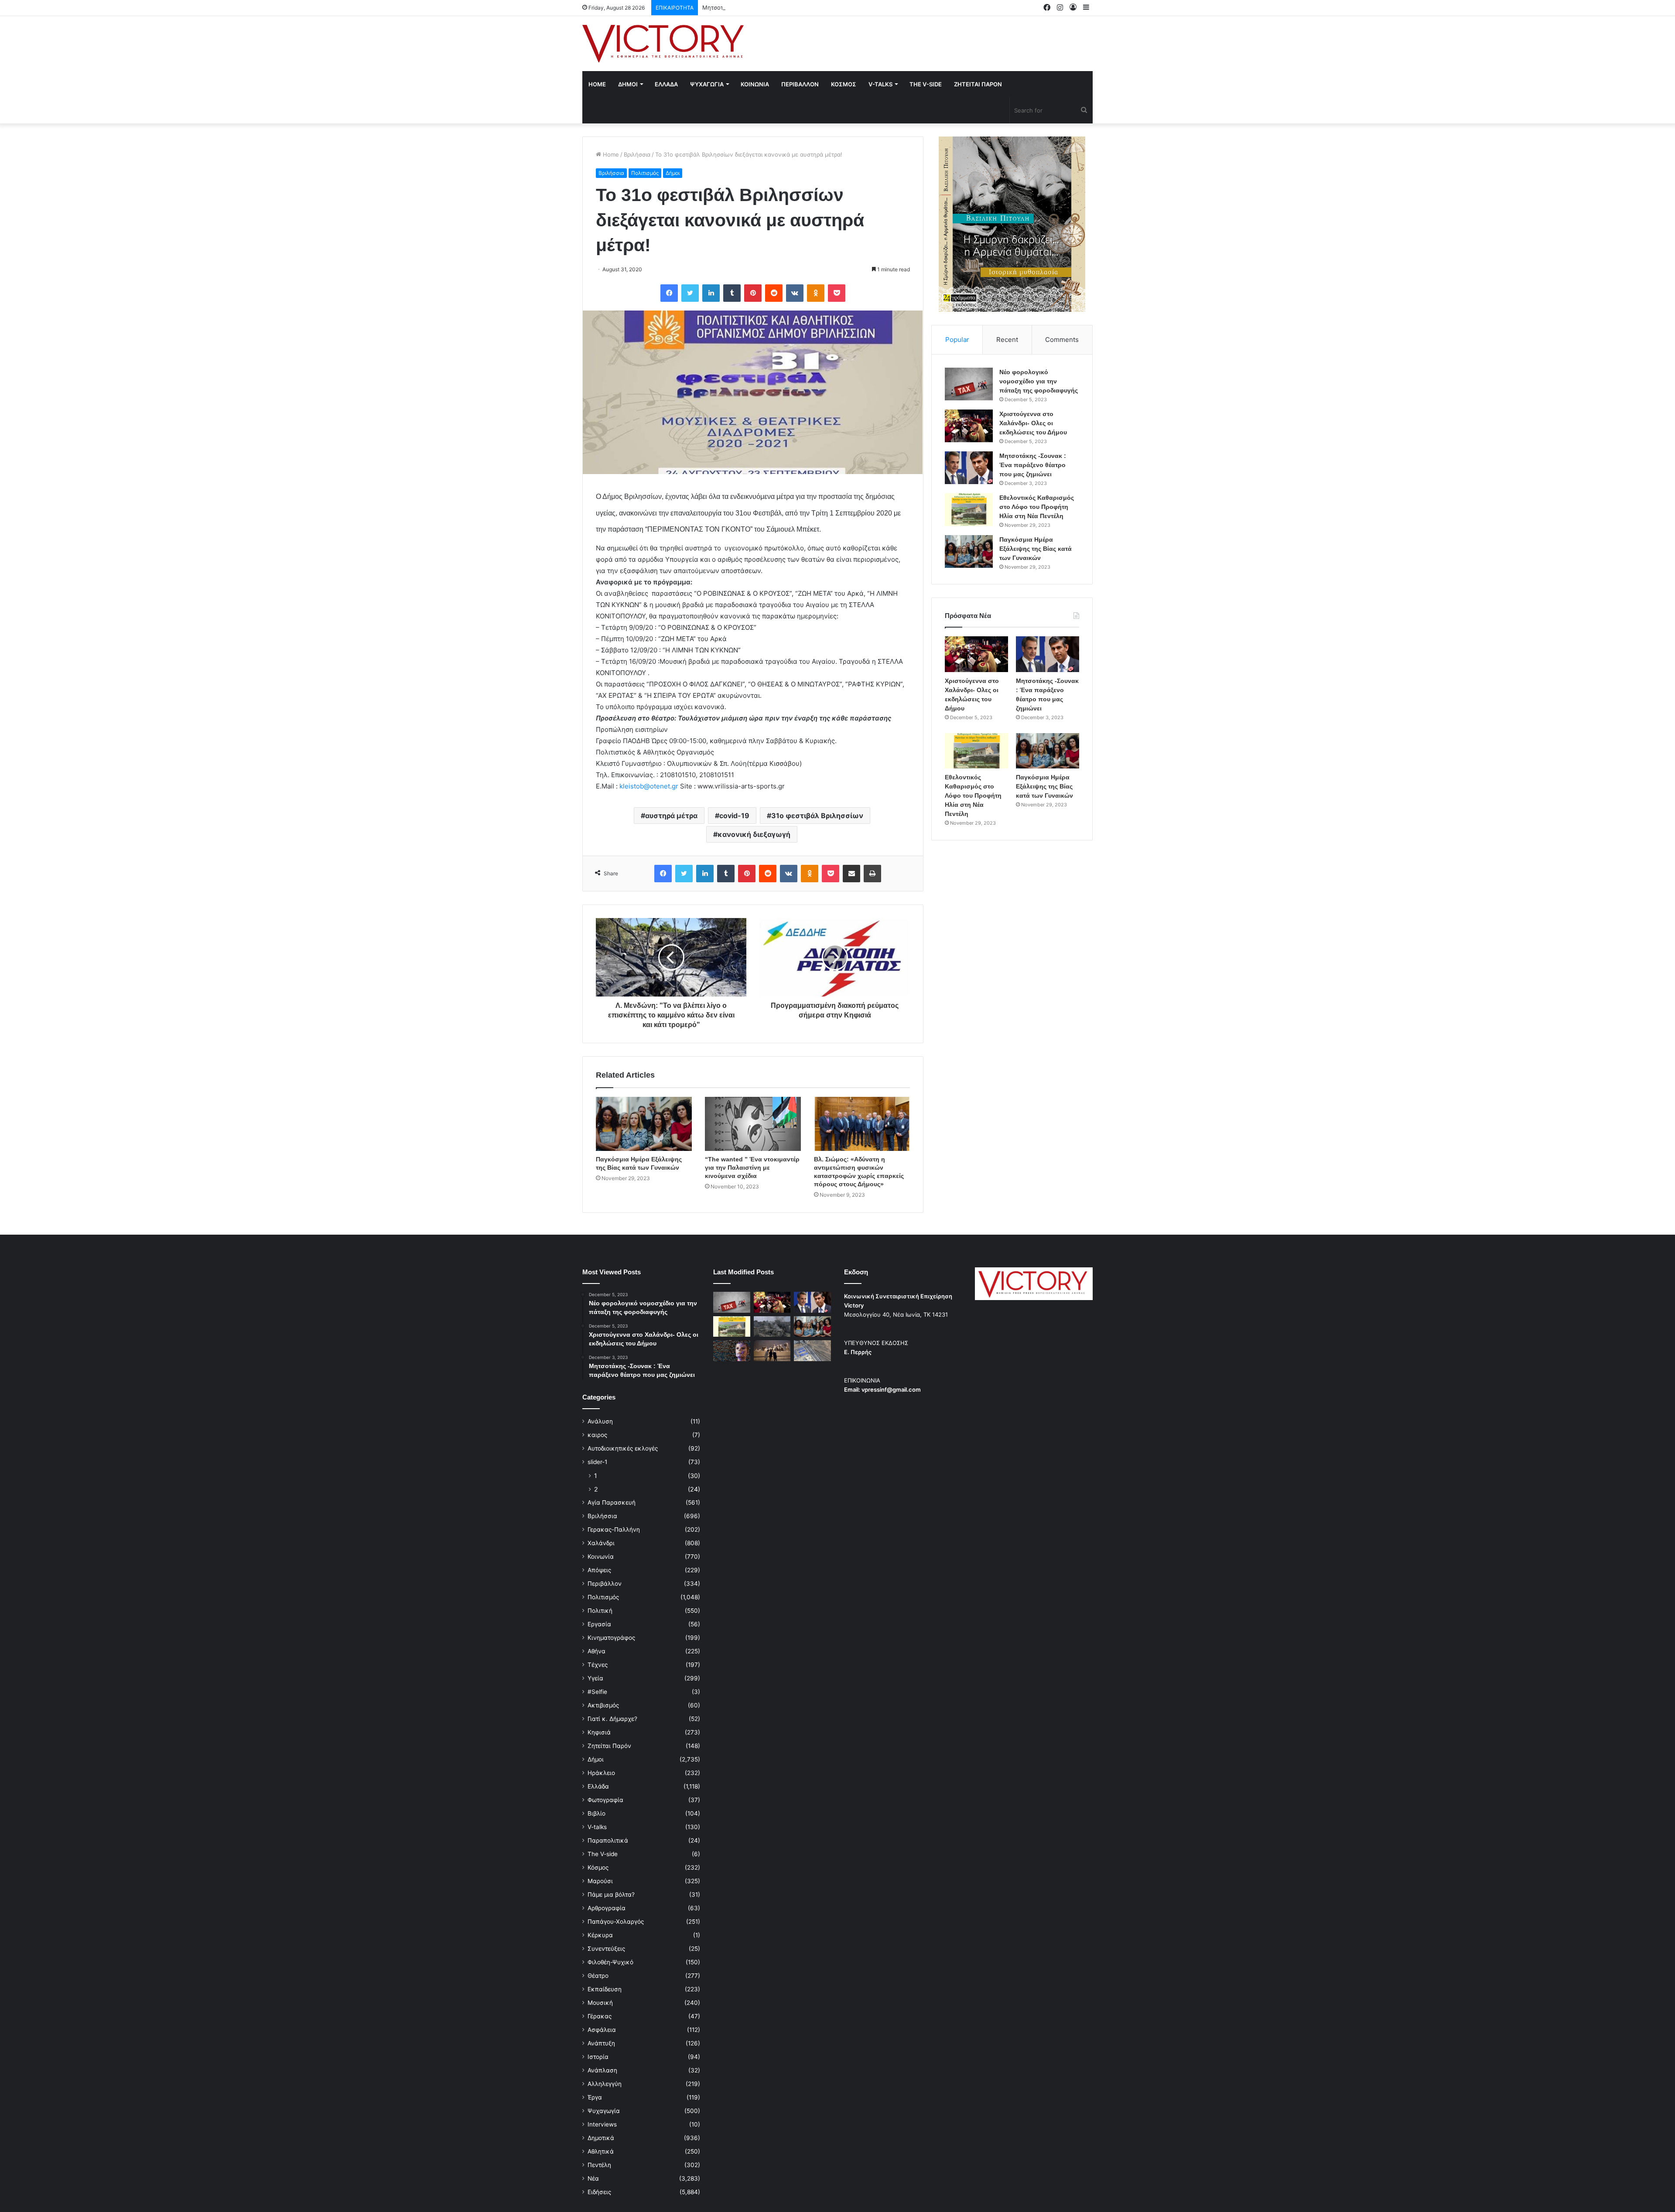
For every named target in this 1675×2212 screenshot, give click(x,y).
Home (597, 84)
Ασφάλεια (602, 2030)
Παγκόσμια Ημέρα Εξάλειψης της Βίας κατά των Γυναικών (1036, 549)
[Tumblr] (732, 293)
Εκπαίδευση (605, 1989)
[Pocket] (837, 293)
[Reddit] (774, 293)
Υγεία (595, 1678)
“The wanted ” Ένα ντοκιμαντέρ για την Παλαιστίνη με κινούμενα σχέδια (752, 1167)
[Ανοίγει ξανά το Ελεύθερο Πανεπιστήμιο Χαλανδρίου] (732, 1351)
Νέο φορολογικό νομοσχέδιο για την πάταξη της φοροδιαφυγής (1039, 381)
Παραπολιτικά (608, 1840)
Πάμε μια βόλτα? (611, 1895)
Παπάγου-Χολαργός (616, 1922)
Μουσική (600, 2003)
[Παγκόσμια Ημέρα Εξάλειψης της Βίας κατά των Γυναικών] (644, 1124)
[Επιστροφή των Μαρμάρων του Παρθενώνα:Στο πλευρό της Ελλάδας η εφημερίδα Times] (772, 1351)
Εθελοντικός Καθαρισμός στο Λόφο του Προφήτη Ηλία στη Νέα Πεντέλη (1037, 507)
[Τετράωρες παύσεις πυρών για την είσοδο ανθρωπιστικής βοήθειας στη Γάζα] (812, 1351)
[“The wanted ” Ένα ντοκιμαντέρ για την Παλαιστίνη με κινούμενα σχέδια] (753, 1124)
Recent (1007, 340)
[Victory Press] (663, 44)
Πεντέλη (599, 2165)
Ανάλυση (600, 1421)
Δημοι (628, 84)
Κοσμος (844, 84)
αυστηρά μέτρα (671, 816)
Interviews (602, 2124)
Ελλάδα (598, 1786)
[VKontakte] (795, 293)
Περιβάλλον (605, 1584)
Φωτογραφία (605, 1800)
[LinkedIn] (711, 293)
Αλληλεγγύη (605, 2084)
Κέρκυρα (600, 1935)
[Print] (872, 874)
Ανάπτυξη (601, 2043)
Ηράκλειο (601, 1773)
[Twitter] (690, 293)
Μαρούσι (600, 1881)
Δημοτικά (601, 2138)
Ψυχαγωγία (604, 2111)
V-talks (880, 84)
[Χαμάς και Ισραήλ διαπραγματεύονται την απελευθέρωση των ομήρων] (772, 1327)
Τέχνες (598, 1665)
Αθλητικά (601, 2151)
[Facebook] (669, 293)
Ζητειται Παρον (978, 84)
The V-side (926, 84)
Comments (1062, 340)
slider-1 (597, 1462)
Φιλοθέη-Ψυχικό (610, 1962)
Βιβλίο (597, 1813)
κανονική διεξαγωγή (754, 834)
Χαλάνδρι (601, 1543)
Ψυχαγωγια (707, 84)
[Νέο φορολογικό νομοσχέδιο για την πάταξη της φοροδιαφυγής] (969, 384)
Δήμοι (673, 173)
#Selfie (597, 1692)
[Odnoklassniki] (816, 293)
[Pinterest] (753, 293)
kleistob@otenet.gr (649, 786)
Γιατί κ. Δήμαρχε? (612, 1719)
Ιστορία (598, 2057)
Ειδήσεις (599, 2192)
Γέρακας (600, 2016)
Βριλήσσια (637, 154)
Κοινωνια (755, 84)
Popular (957, 340)
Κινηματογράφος (611, 1638)
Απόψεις (599, 1570)
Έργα (595, 2097)
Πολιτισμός (645, 173)
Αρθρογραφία (607, 1908)
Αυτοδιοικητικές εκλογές (623, 1448)
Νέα (593, 2178)
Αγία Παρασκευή (612, 1502)
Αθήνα (597, 1651)
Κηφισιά (599, 1732)
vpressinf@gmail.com (891, 1389)
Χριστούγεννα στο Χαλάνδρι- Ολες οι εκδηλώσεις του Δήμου (1033, 423)
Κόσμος (598, 1867)
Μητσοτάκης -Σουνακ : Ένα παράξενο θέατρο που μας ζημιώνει (790, 7)
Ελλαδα (666, 84)
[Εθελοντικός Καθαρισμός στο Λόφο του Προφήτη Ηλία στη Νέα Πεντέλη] (969, 510)
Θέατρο (598, 1976)
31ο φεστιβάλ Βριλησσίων (817, 816)
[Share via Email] (851, 874)
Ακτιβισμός (603, 1705)
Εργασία (599, 1624)
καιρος (597, 1435)
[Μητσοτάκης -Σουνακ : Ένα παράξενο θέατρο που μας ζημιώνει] (969, 468)
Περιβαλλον (800, 84)
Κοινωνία (601, 1557)
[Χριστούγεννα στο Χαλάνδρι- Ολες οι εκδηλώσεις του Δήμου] (969, 426)
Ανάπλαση (602, 2070)
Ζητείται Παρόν (609, 1746)
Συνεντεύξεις (606, 1949)
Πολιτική (600, 1611)
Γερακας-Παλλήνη (614, 1529)
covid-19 (734, 816)
